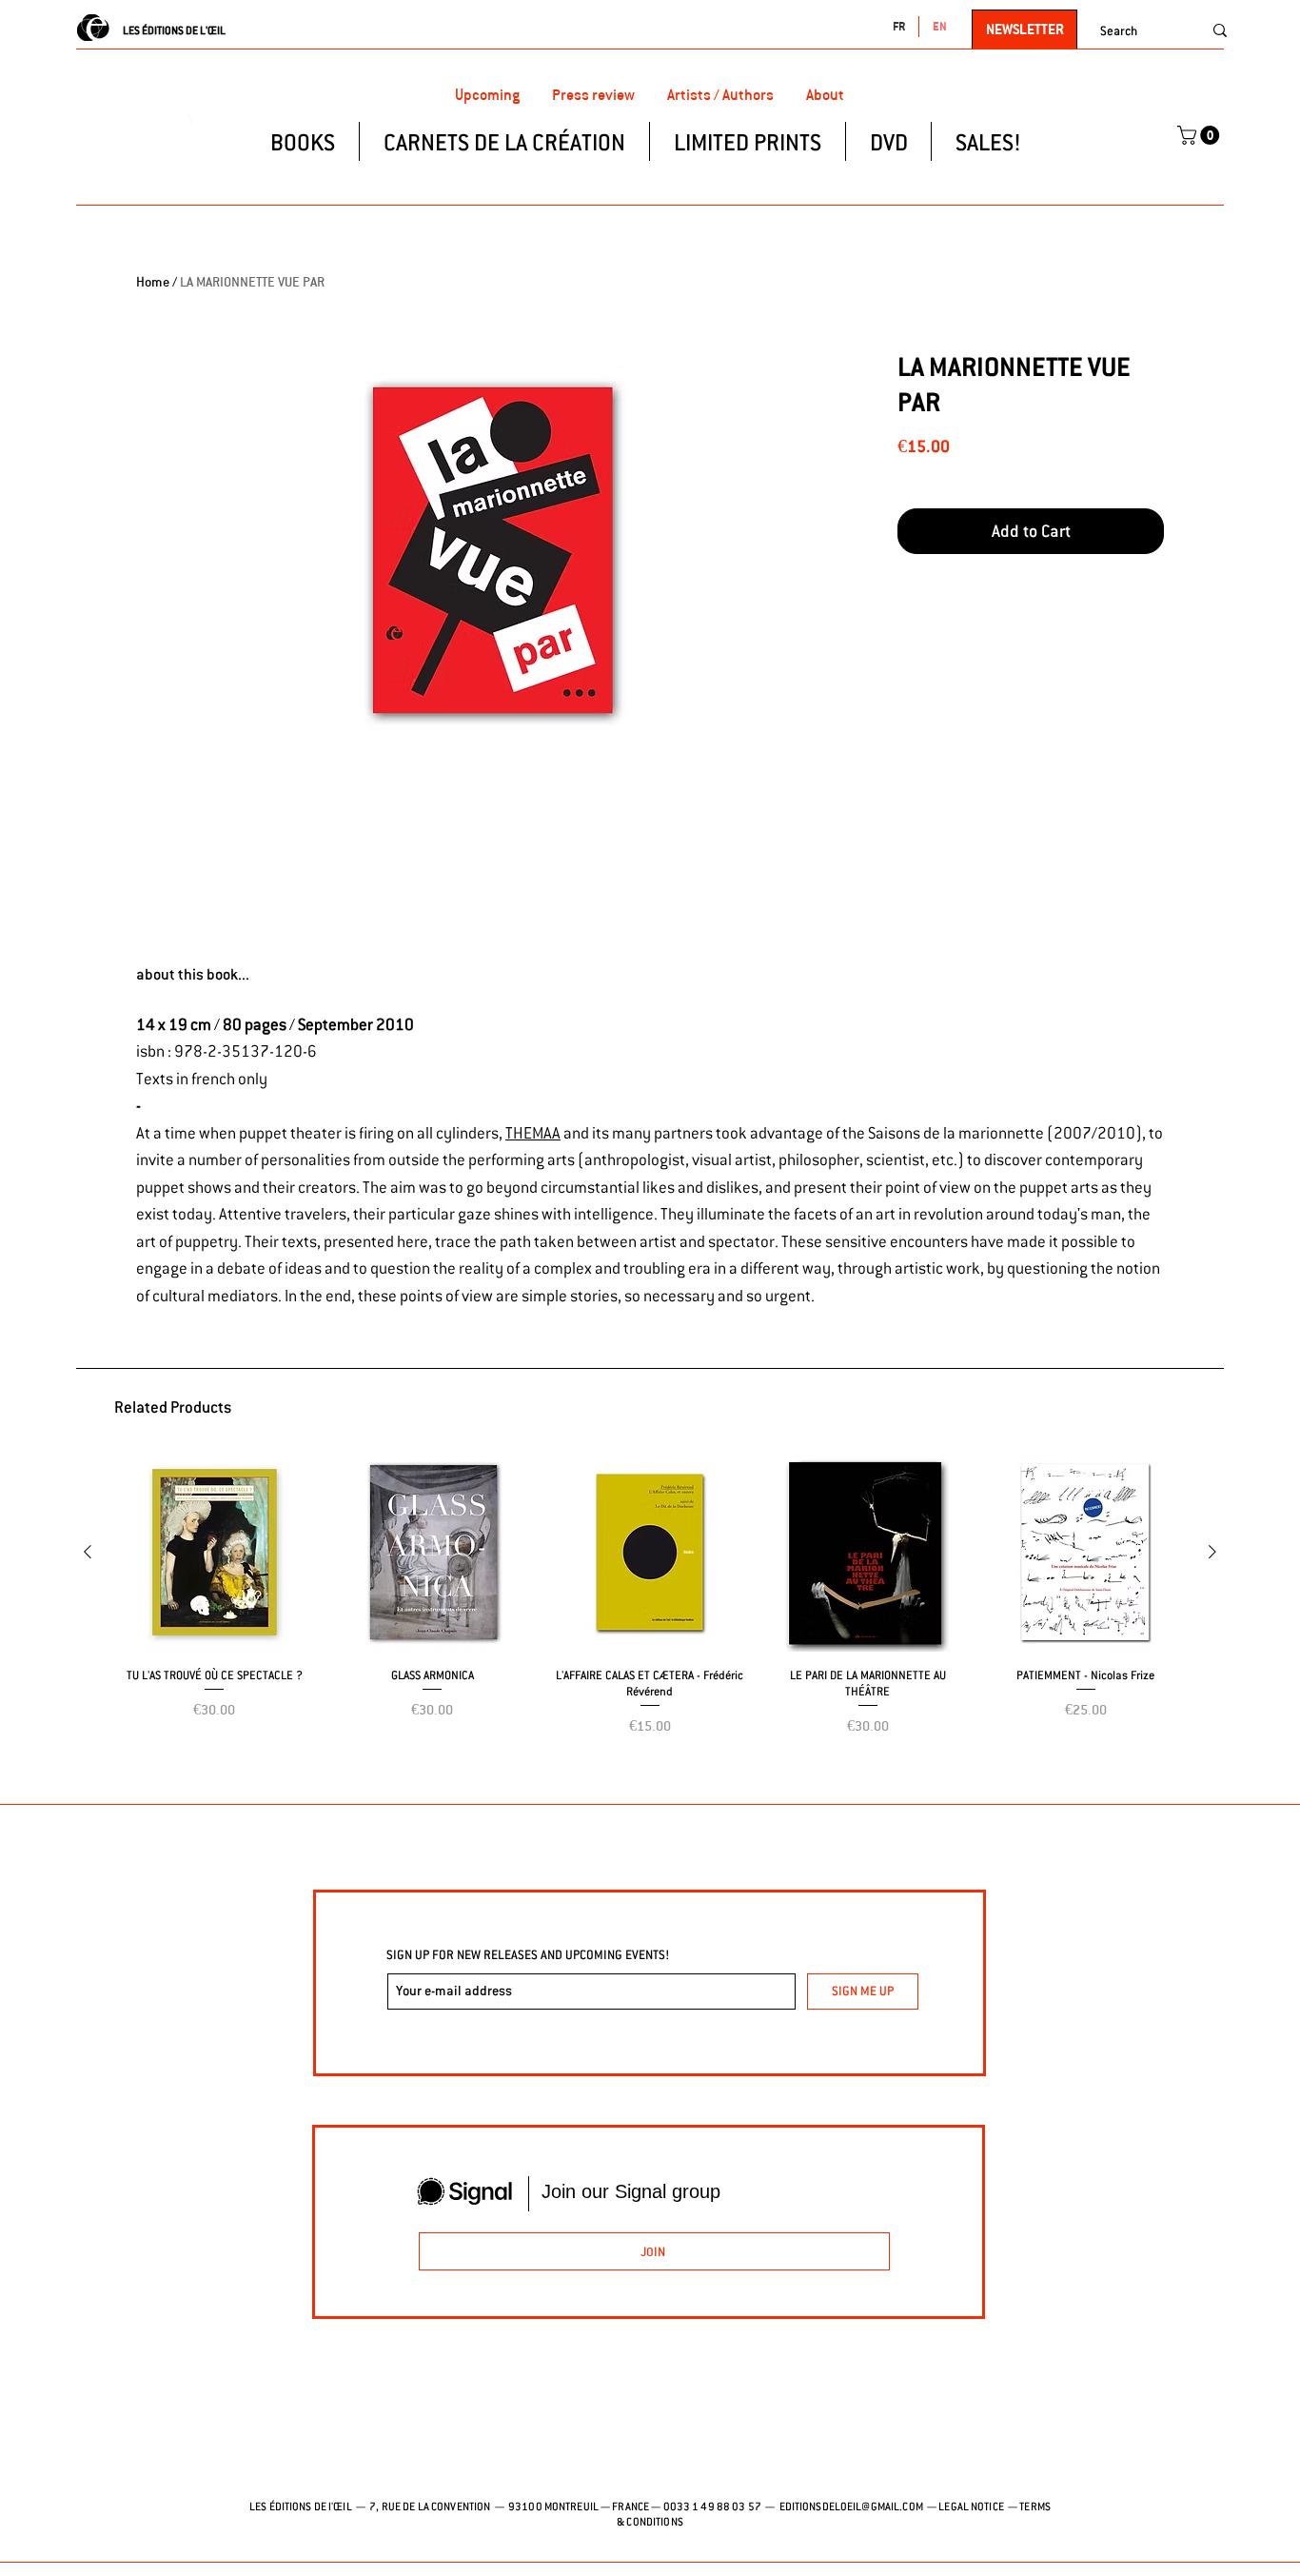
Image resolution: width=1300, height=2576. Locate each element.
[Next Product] (1212, 1552)
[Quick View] (215, 1552)
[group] (650, 1620)
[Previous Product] (88, 1552)
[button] (1201, 135)
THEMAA (533, 1133)
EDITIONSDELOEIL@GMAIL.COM (851, 2507)
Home (153, 282)
